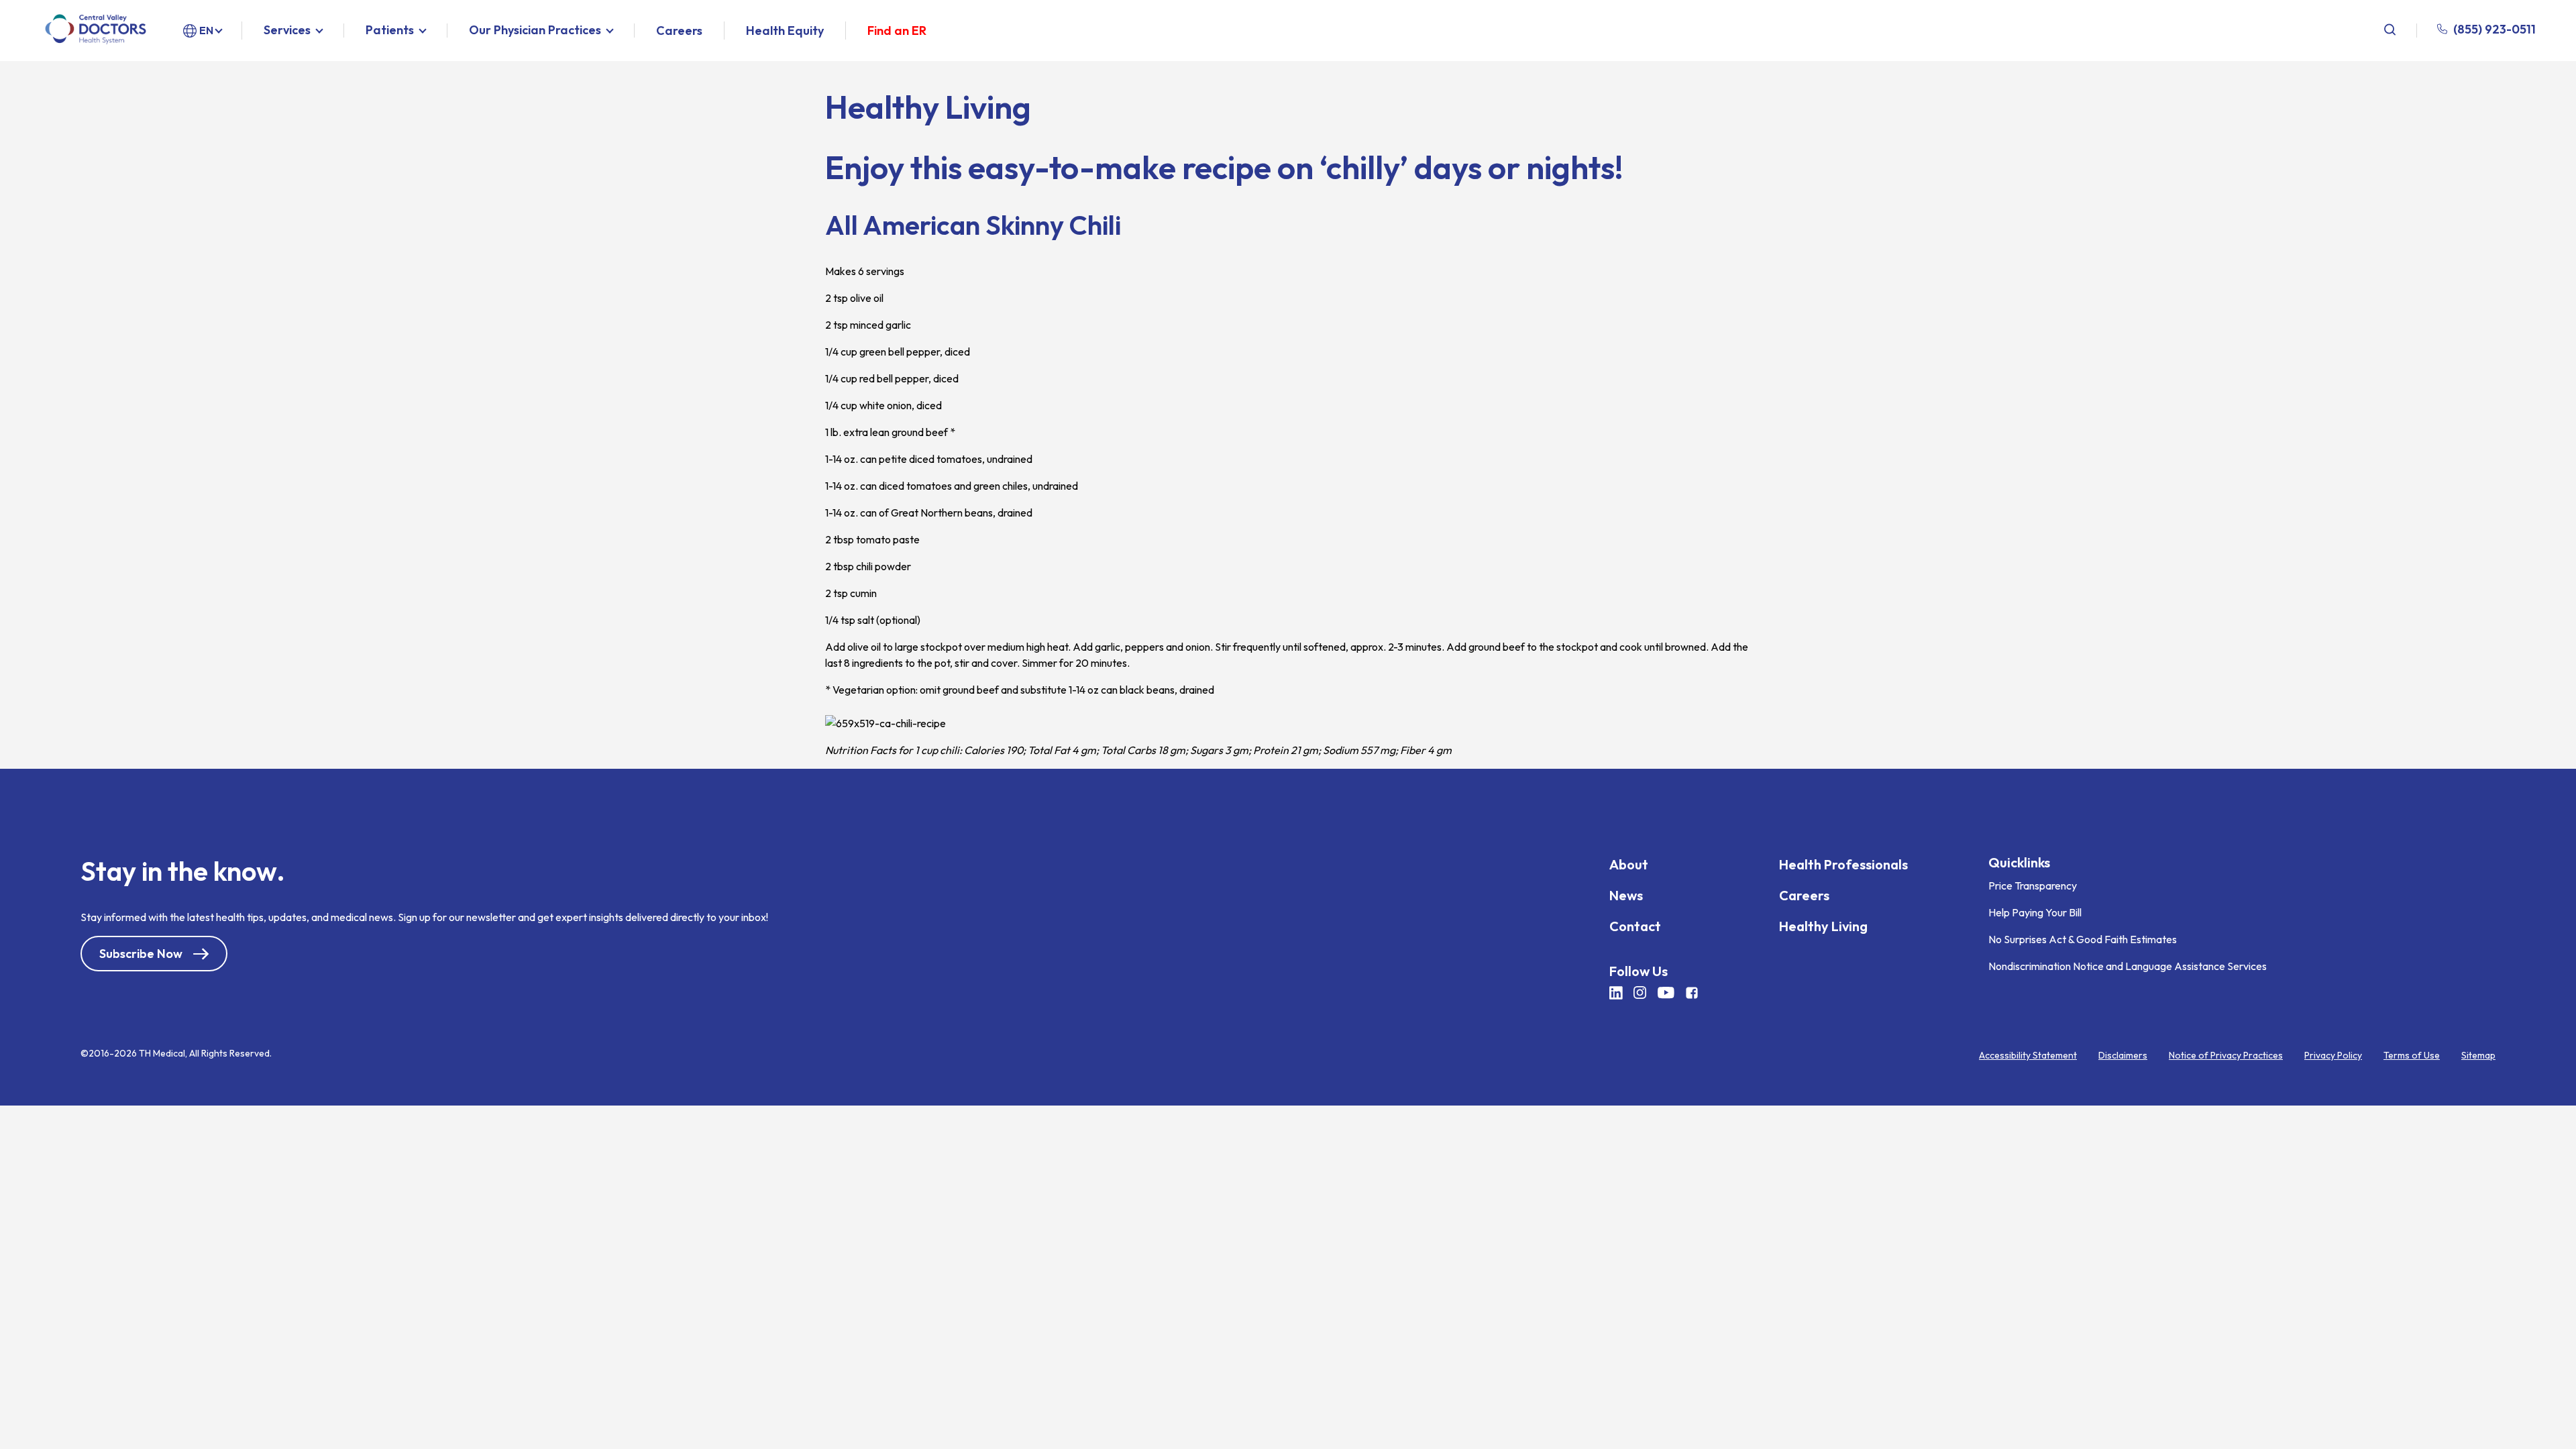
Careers (679, 31)
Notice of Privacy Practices (2226, 1055)
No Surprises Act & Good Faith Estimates (2083, 939)
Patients (390, 31)
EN (206, 30)
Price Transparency (2033, 885)
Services (287, 31)
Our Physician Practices (535, 31)
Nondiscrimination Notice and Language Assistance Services (2128, 966)
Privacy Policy (2333, 1055)
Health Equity (785, 31)
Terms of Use (2412, 1055)
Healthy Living (1823, 926)
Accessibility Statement (2028, 1055)
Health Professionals (1843, 864)
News (1626, 895)
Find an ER (897, 31)
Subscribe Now (141, 954)
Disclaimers (2123, 1055)
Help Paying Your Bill (2035, 912)
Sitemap (2478, 1055)
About (1629, 864)
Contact (1635, 926)
